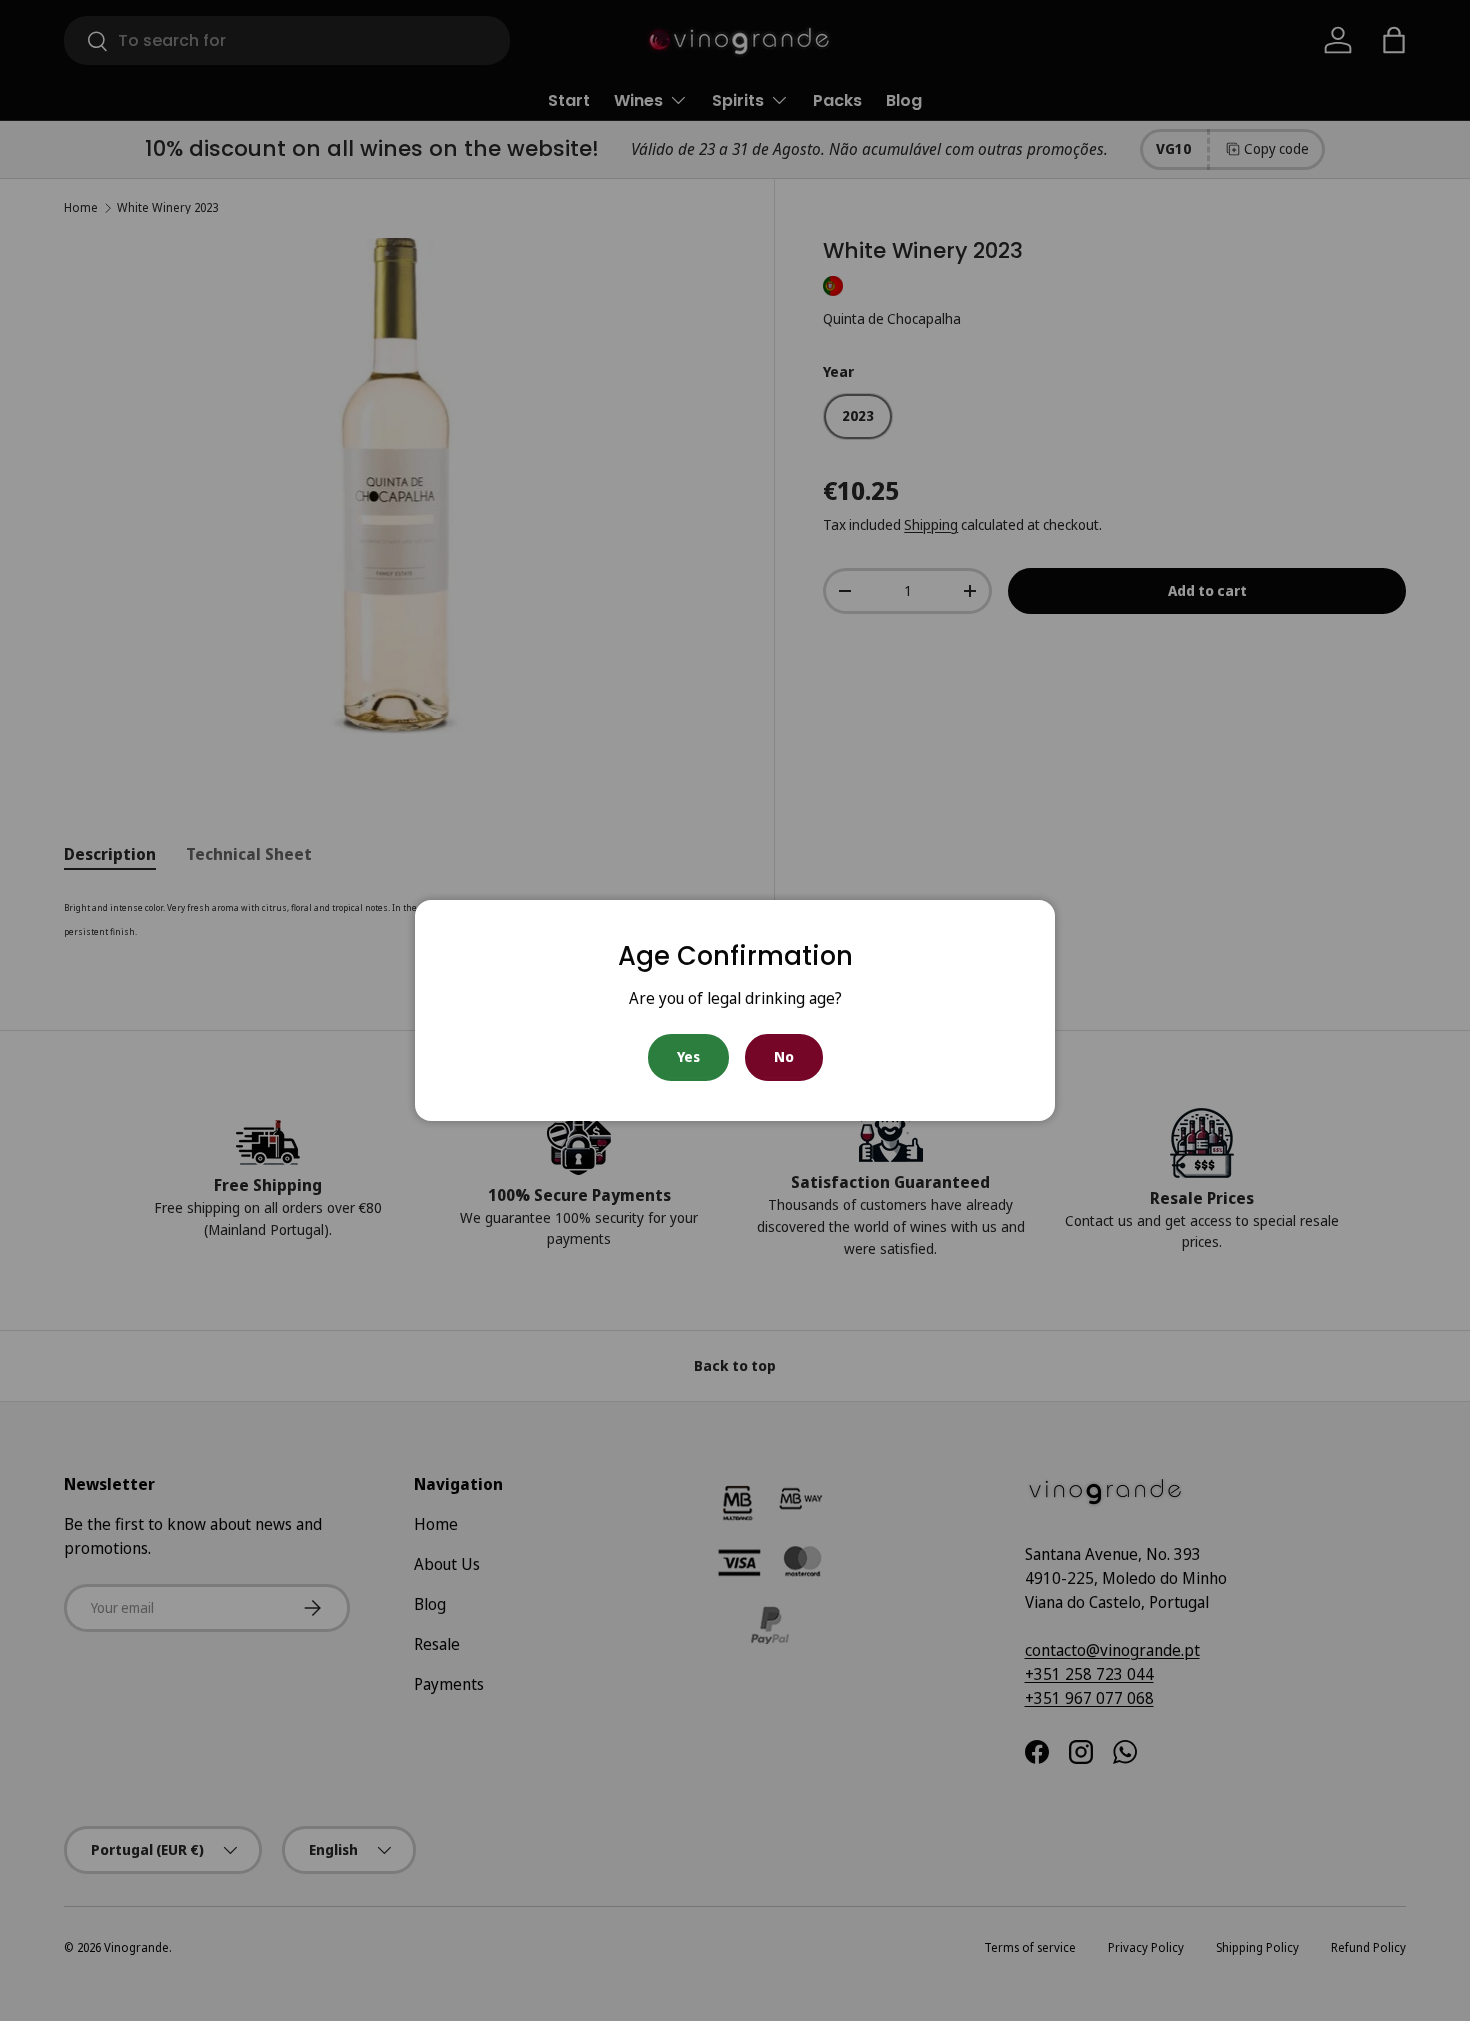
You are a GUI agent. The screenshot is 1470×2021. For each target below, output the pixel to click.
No (784, 1056)
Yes (688, 1056)
